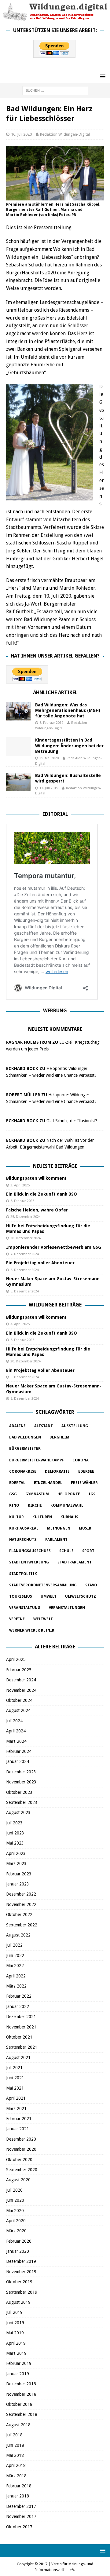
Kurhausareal (24, 1528)
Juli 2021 (14, 2068)
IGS (92, 1494)
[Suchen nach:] (55, 90)
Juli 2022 (14, 1945)
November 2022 (21, 1904)
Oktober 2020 (19, 2160)
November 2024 (21, 1690)
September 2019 (22, 2292)
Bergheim (59, 1437)
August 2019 (18, 2302)
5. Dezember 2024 (25, 1270)
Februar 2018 (19, 2486)
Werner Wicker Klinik (32, 1630)
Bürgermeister (25, 1449)
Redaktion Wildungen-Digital (65, 134)
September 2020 (22, 2170)
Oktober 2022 (19, 1915)
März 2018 (16, 2476)
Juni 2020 (15, 2200)
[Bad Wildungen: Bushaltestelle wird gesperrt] (18, 782)
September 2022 (22, 1925)
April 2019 (16, 2343)
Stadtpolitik (23, 1574)
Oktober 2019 (19, 2282)
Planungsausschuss (30, 1551)
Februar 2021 (19, 2119)
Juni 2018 (15, 2445)
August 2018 (18, 2425)
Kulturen (42, 1517)
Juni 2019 (15, 2323)
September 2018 (22, 2414)
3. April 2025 (20, 1185)
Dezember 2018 (21, 2384)
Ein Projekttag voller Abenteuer (40, 1263)
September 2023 (22, 1802)
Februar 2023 (19, 1874)
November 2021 (21, 2027)
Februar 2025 (19, 1670)
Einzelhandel (48, 1483)
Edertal (17, 1483)
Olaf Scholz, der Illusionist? (72, 1121)
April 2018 (16, 2465)
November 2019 (21, 2272)
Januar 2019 (18, 2374)
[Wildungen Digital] (55, 18)
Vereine (17, 1619)
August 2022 (18, 1935)
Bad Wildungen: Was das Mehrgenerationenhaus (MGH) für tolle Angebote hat (68, 710)
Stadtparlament (75, 1562)
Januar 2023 (18, 1884)
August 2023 (18, 1812)
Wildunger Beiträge (55, 1305)
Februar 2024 (19, 1751)
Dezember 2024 (21, 1680)
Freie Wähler (84, 1483)
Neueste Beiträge (55, 1166)
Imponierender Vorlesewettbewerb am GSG (54, 1247)
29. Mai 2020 (49, 758)
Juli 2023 (14, 1823)
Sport (88, 1551)
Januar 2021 (18, 2129)
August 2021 (18, 2058)
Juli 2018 (14, 2435)
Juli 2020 (14, 2190)
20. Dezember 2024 (26, 1238)
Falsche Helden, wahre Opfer (37, 1210)
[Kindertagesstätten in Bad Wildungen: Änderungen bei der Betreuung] (18, 746)
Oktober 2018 (19, 2404)
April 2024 (16, 1731)
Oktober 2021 (19, 2037)
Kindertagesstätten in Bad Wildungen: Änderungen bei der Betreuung (69, 746)
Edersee (86, 1471)
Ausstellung (75, 1426)
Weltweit (43, 1619)
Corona (81, 1460)
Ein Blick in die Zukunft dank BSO (42, 1194)
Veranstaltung (25, 1608)
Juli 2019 (14, 2312)
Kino (14, 1505)
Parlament (56, 1540)
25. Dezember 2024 (26, 1217)
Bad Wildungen (25, 1437)
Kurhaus (69, 1517)
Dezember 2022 (21, 1894)
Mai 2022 (15, 1966)
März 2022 (16, 1986)
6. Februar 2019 (51, 723)
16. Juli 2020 (21, 134)
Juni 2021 (15, 2078)
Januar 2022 (18, 2006)
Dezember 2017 (21, 2506)
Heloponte (69, 1494)
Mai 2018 (15, 2455)
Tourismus (21, 1596)
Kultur (16, 1517)
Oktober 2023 (19, 1792)
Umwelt (49, 1596)
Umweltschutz (81, 1596)
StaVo (91, 1585)
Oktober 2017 (19, 2527)
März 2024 (16, 1741)
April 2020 (16, 2221)
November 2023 (21, 1782)
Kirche (35, 1505)
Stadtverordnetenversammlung (43, 1585)
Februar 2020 (19, 2241)
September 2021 (22, 2047)
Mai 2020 (15, 2211)
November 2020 (21, 2149)
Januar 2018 (18, 2496)
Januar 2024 (18, 1761)
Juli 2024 (14, 1721)
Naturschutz (23, 1540)
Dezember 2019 (21, 2261)
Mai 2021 (15, 2088)
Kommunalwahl (67, 1505)
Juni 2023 (15, 1833)
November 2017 (21, 2516)
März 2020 (16, 2231)
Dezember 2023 (21, 1772)
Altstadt (44, 1426)
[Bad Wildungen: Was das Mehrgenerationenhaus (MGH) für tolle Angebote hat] (18, 711)
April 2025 (16, 1659)
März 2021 (16, 2109)
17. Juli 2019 (49, 788)
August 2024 (18, 1710)
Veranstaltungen (67, 1608)
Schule (66, 1551)
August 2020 (18, 2180)
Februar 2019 (19, 2363)
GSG (13, 1494)
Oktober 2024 (19, 1700)
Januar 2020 (18, 2251)
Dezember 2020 (21, 2139)
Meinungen (59, 1528)
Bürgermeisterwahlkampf (37, 1460)
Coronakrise (23, 1471)
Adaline (17, 1426)
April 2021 (16, 2098)
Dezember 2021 (21, 2017)
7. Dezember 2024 (25, 1254)
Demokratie (57, 1471)
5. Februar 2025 (22, 1201)
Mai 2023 (15, 1843)
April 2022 (16, 1976)
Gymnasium (37, 1494)
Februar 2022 (19, 1996)
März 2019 (16, 2353)
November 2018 (21, 2394)
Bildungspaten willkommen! (36, 1178)
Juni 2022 (15, 1955)
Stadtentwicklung (29, 1562)
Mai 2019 (15, 2333)
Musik (85, 1528)
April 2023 (16, 1853)
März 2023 (16, 1863)
